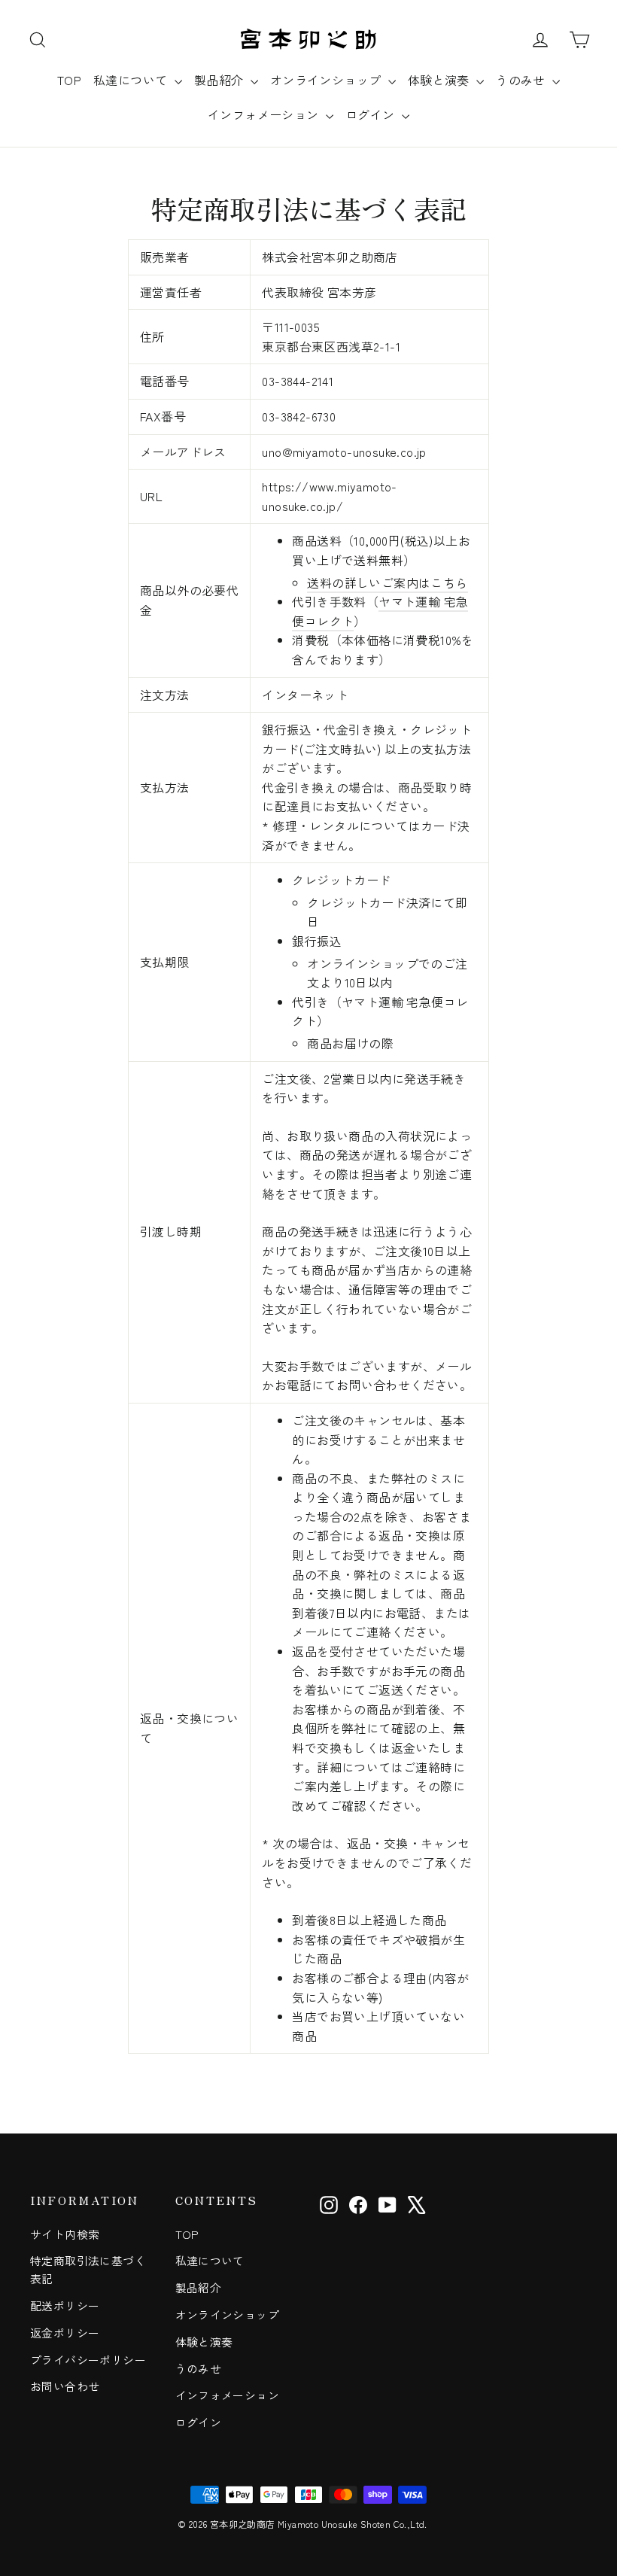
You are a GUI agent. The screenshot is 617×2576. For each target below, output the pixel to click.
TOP (69, 80)
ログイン (372, 114)
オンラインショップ (327, 80)
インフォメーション (265, 114)
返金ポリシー (65, 2333)
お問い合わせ (65, 2386)
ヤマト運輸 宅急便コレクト (380, 611)
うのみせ (522, 80)
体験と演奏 (440, 80)
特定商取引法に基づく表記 (88, 2269)
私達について (132, 80)
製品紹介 (220, 80)
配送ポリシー (65, 2305)
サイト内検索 (65, 2234)
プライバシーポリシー (88, 2360)
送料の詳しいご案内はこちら (387, 582)
